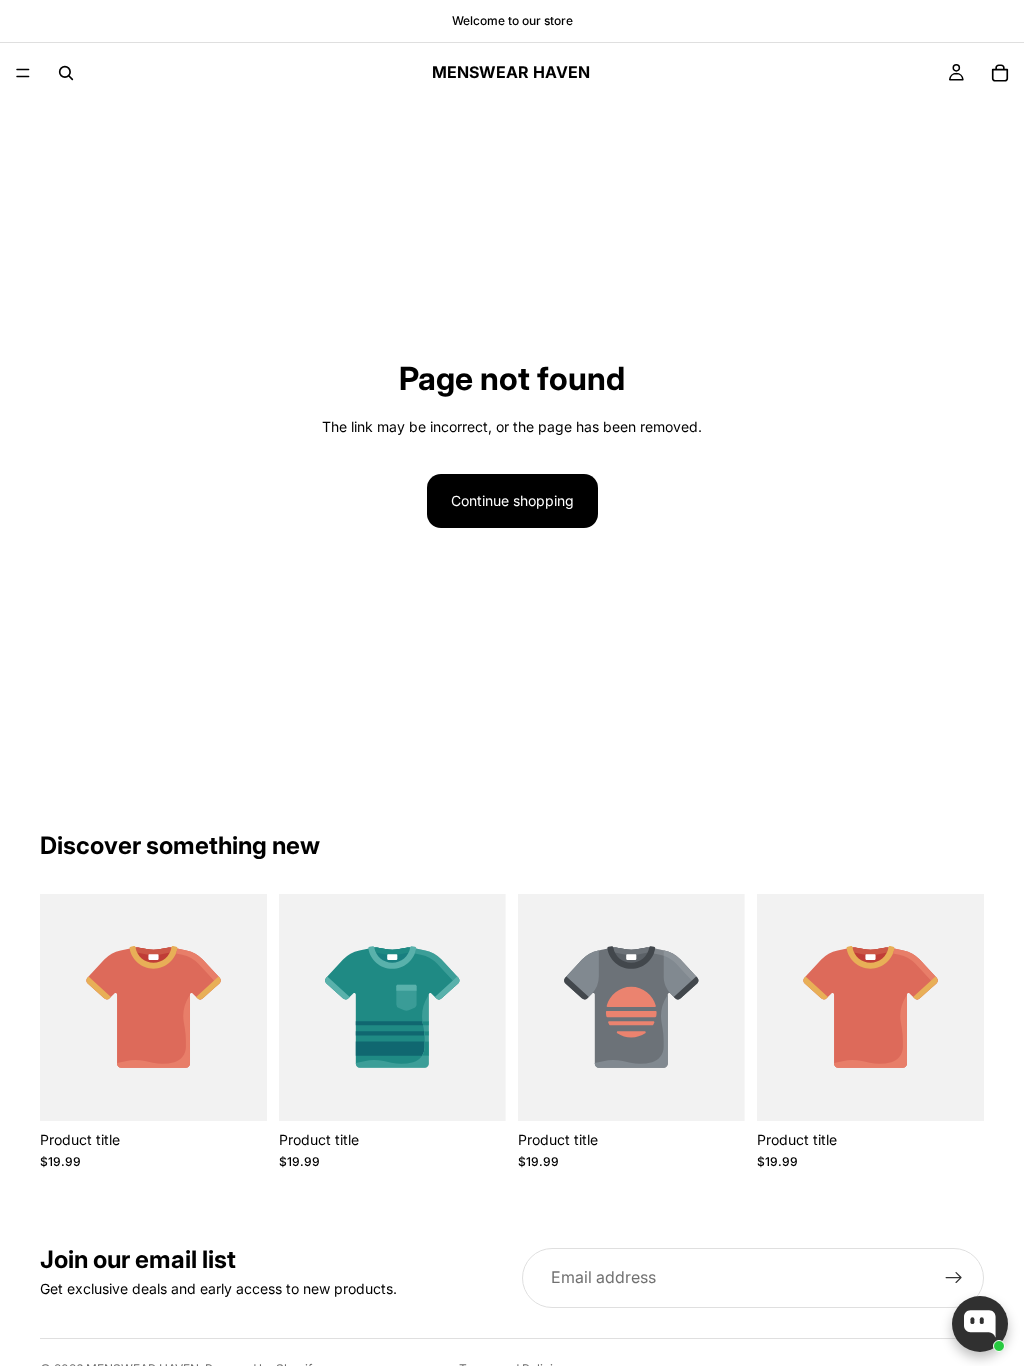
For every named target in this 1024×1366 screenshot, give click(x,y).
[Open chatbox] (980, 1324)
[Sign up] (954, 1278)
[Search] (66, 73)
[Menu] (23, 73)
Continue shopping (512, 500)
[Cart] (1000, 73)
